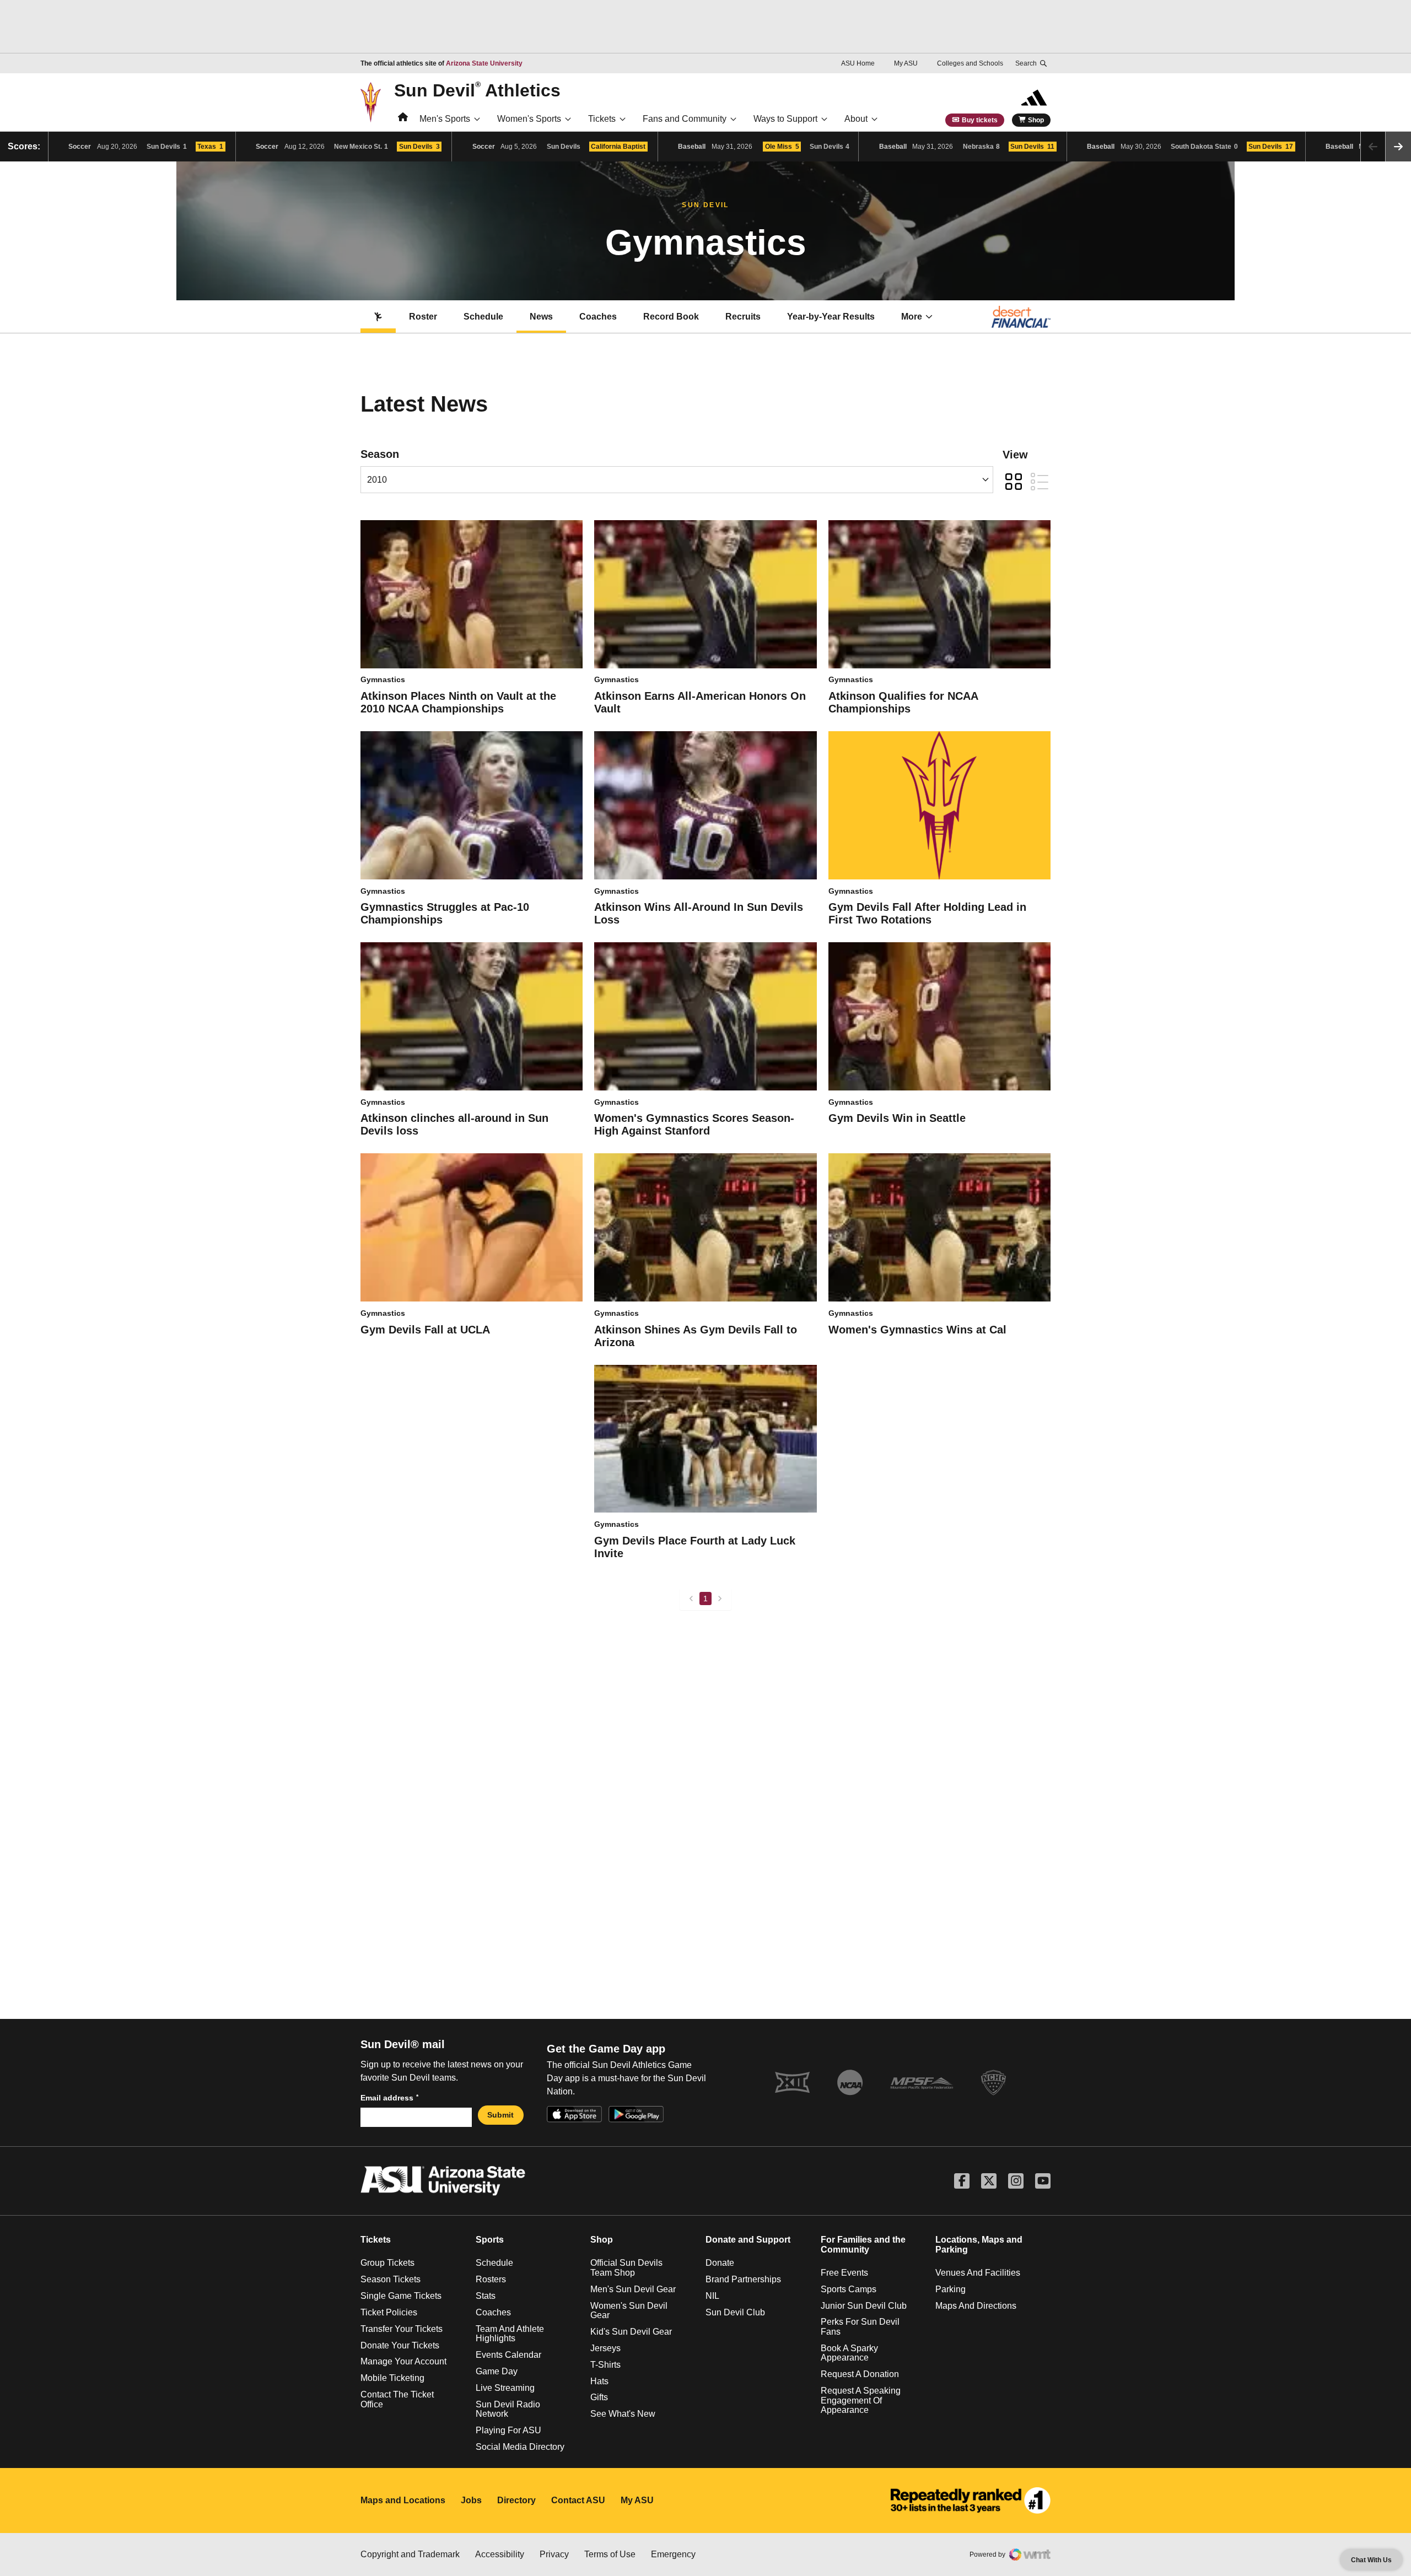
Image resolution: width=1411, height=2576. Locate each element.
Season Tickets (391, 2279)
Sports (490, 2240)
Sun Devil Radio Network (508, 2409)
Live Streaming (505, 2388)
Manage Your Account (403, 2361)
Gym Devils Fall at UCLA (425, 1330)
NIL (712, 2296)
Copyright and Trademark (410, 2554)
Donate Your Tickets (400, 2345)
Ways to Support (785, 119)
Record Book (671, 317)
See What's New (623, 2414)
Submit (500, 2115)
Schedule (483, 317)
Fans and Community (685, 119)
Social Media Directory (520, 2447)
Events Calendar (508, 2355)
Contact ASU (578, 2500)
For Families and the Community (863, 2245)
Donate (720, 2263)
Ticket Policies (389, 2312)
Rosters (491, 2279)
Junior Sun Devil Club (864, 2306)
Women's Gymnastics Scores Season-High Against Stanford (694, 1124)
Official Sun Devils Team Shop (626, 2268)
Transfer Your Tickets (402, 2329)
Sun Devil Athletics (477, 90)
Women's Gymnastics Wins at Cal (917, 1330)
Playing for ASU (508, 2430)
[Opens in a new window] (971, 2501)
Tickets (602, 119)
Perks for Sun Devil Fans (860, 2327)
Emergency (673, 2554)
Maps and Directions (976, 2306)
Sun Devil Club (735, 2312)
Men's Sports (445, 119)
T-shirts (605, 2365)
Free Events (844, 2273)
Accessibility (500, 2554)
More (912, 317)
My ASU (906, 63)
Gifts (599, 2397)
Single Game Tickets (401, 2296)
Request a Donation (860, 2374)
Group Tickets (387, 2263)
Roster (423, 317)
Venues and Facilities (978, 2273)
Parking (950, 2289)
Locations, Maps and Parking (979, 2245)
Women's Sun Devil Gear (629, 2311)
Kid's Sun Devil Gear (631, 2332)
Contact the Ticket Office (397, 2399)
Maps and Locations (403, 2500)
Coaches (598, 317)
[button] (1398, 147)
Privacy (554, 2554)
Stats (486, 2296)
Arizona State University (484, 63)
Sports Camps (849, 2289)
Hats (599, 2381)
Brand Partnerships (743, 2279)
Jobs (471, 2500)
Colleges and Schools (970, 63)
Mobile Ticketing (392, 2378)
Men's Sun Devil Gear (633, 2289)
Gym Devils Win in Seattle (897, 1118)
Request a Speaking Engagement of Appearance (861, 2400)
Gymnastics (383, 679)
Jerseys (605, 2348)
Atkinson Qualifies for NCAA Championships (903, 702)
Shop (1036, 120)
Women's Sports (529, 119)
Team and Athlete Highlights (510, 2334)
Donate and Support (748, 2240)
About (856, 119)
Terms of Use (610, 2554)
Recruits (743, 317)
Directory (516, 2500)
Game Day (497, 2371)
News (541, 317)
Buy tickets (980, 120)
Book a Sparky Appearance (849, 2353)
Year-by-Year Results (831, 317)
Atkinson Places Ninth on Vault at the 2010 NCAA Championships (458, 702)
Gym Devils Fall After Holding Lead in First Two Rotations (927, 913)
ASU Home (858, 63)
